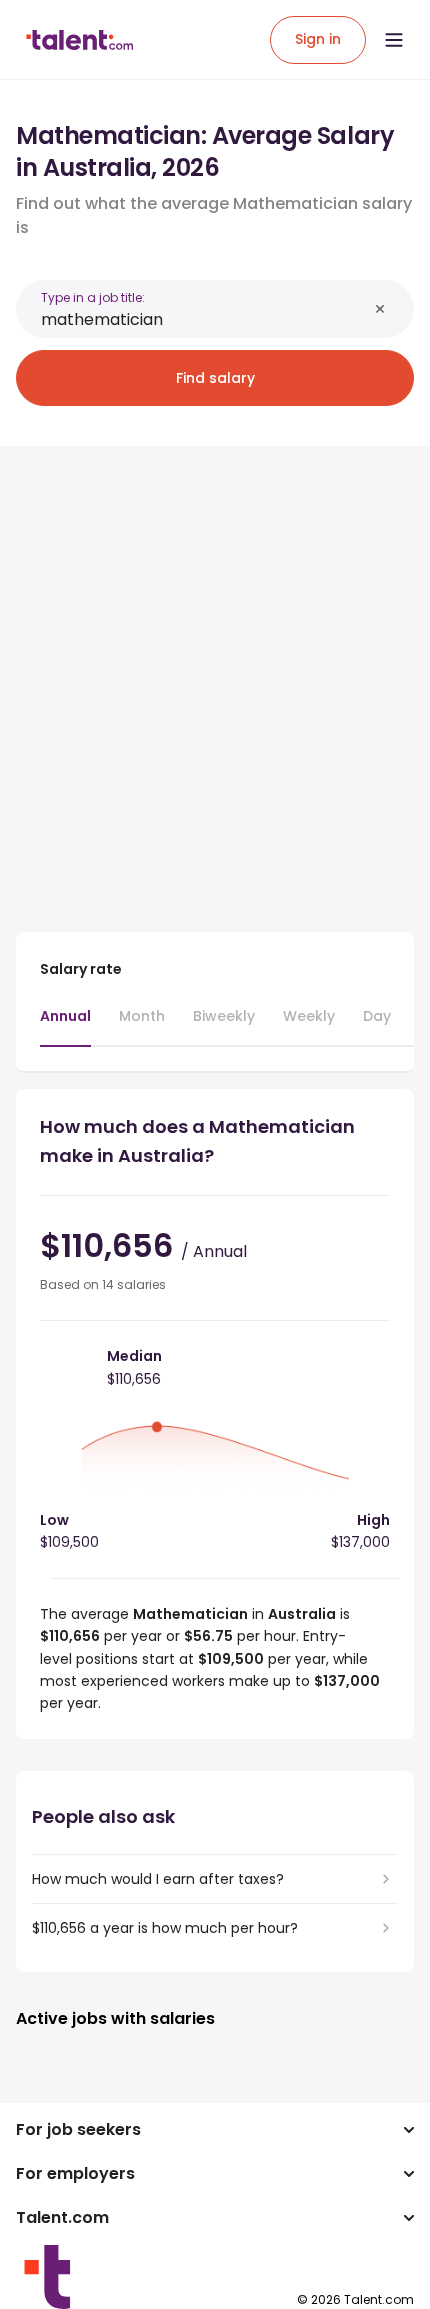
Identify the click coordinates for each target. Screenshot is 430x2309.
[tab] (65, 1026)
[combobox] (204, 319)
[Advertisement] (215, 677)
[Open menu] (394, 40)
